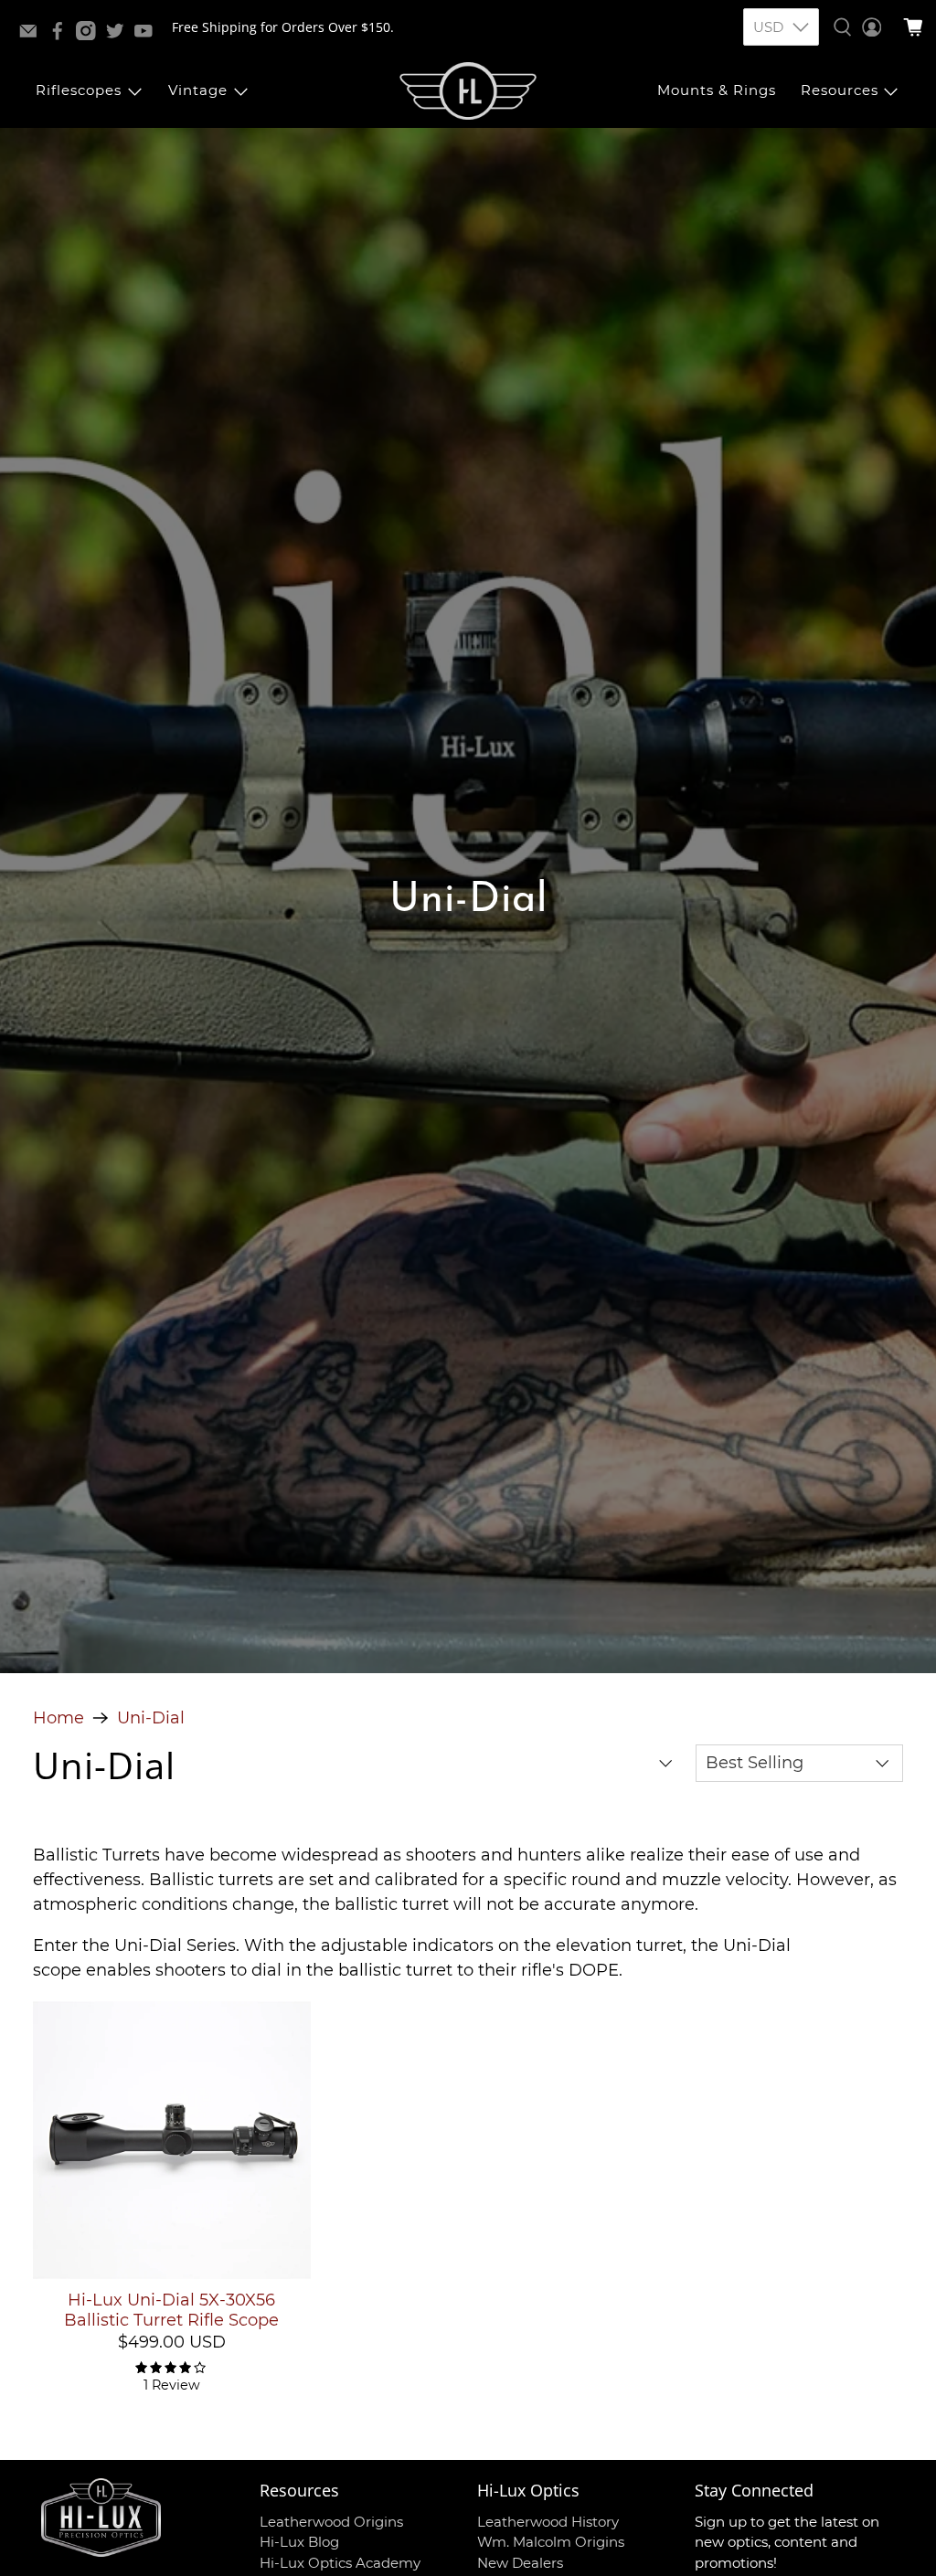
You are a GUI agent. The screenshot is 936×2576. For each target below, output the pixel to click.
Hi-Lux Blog (299, 2542)
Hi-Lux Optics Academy (340, 2563)
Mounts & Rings (717, 90)
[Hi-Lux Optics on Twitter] (120, 35)
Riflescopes (79, 90)
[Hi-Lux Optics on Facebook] (62, 35)
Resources (840, 90)
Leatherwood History (548, 2522)
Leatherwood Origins (331, 2522)
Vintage (198, 90)
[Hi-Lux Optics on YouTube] (148, 35)
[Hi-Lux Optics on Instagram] (90, 35)
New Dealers (520, 2563)
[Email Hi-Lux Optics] (33, 35)
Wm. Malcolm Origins (551, 2542)
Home (58, 1718)
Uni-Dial (151, 1718)
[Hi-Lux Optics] (468, 91)
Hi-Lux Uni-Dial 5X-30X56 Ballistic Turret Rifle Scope (171, 2310)
